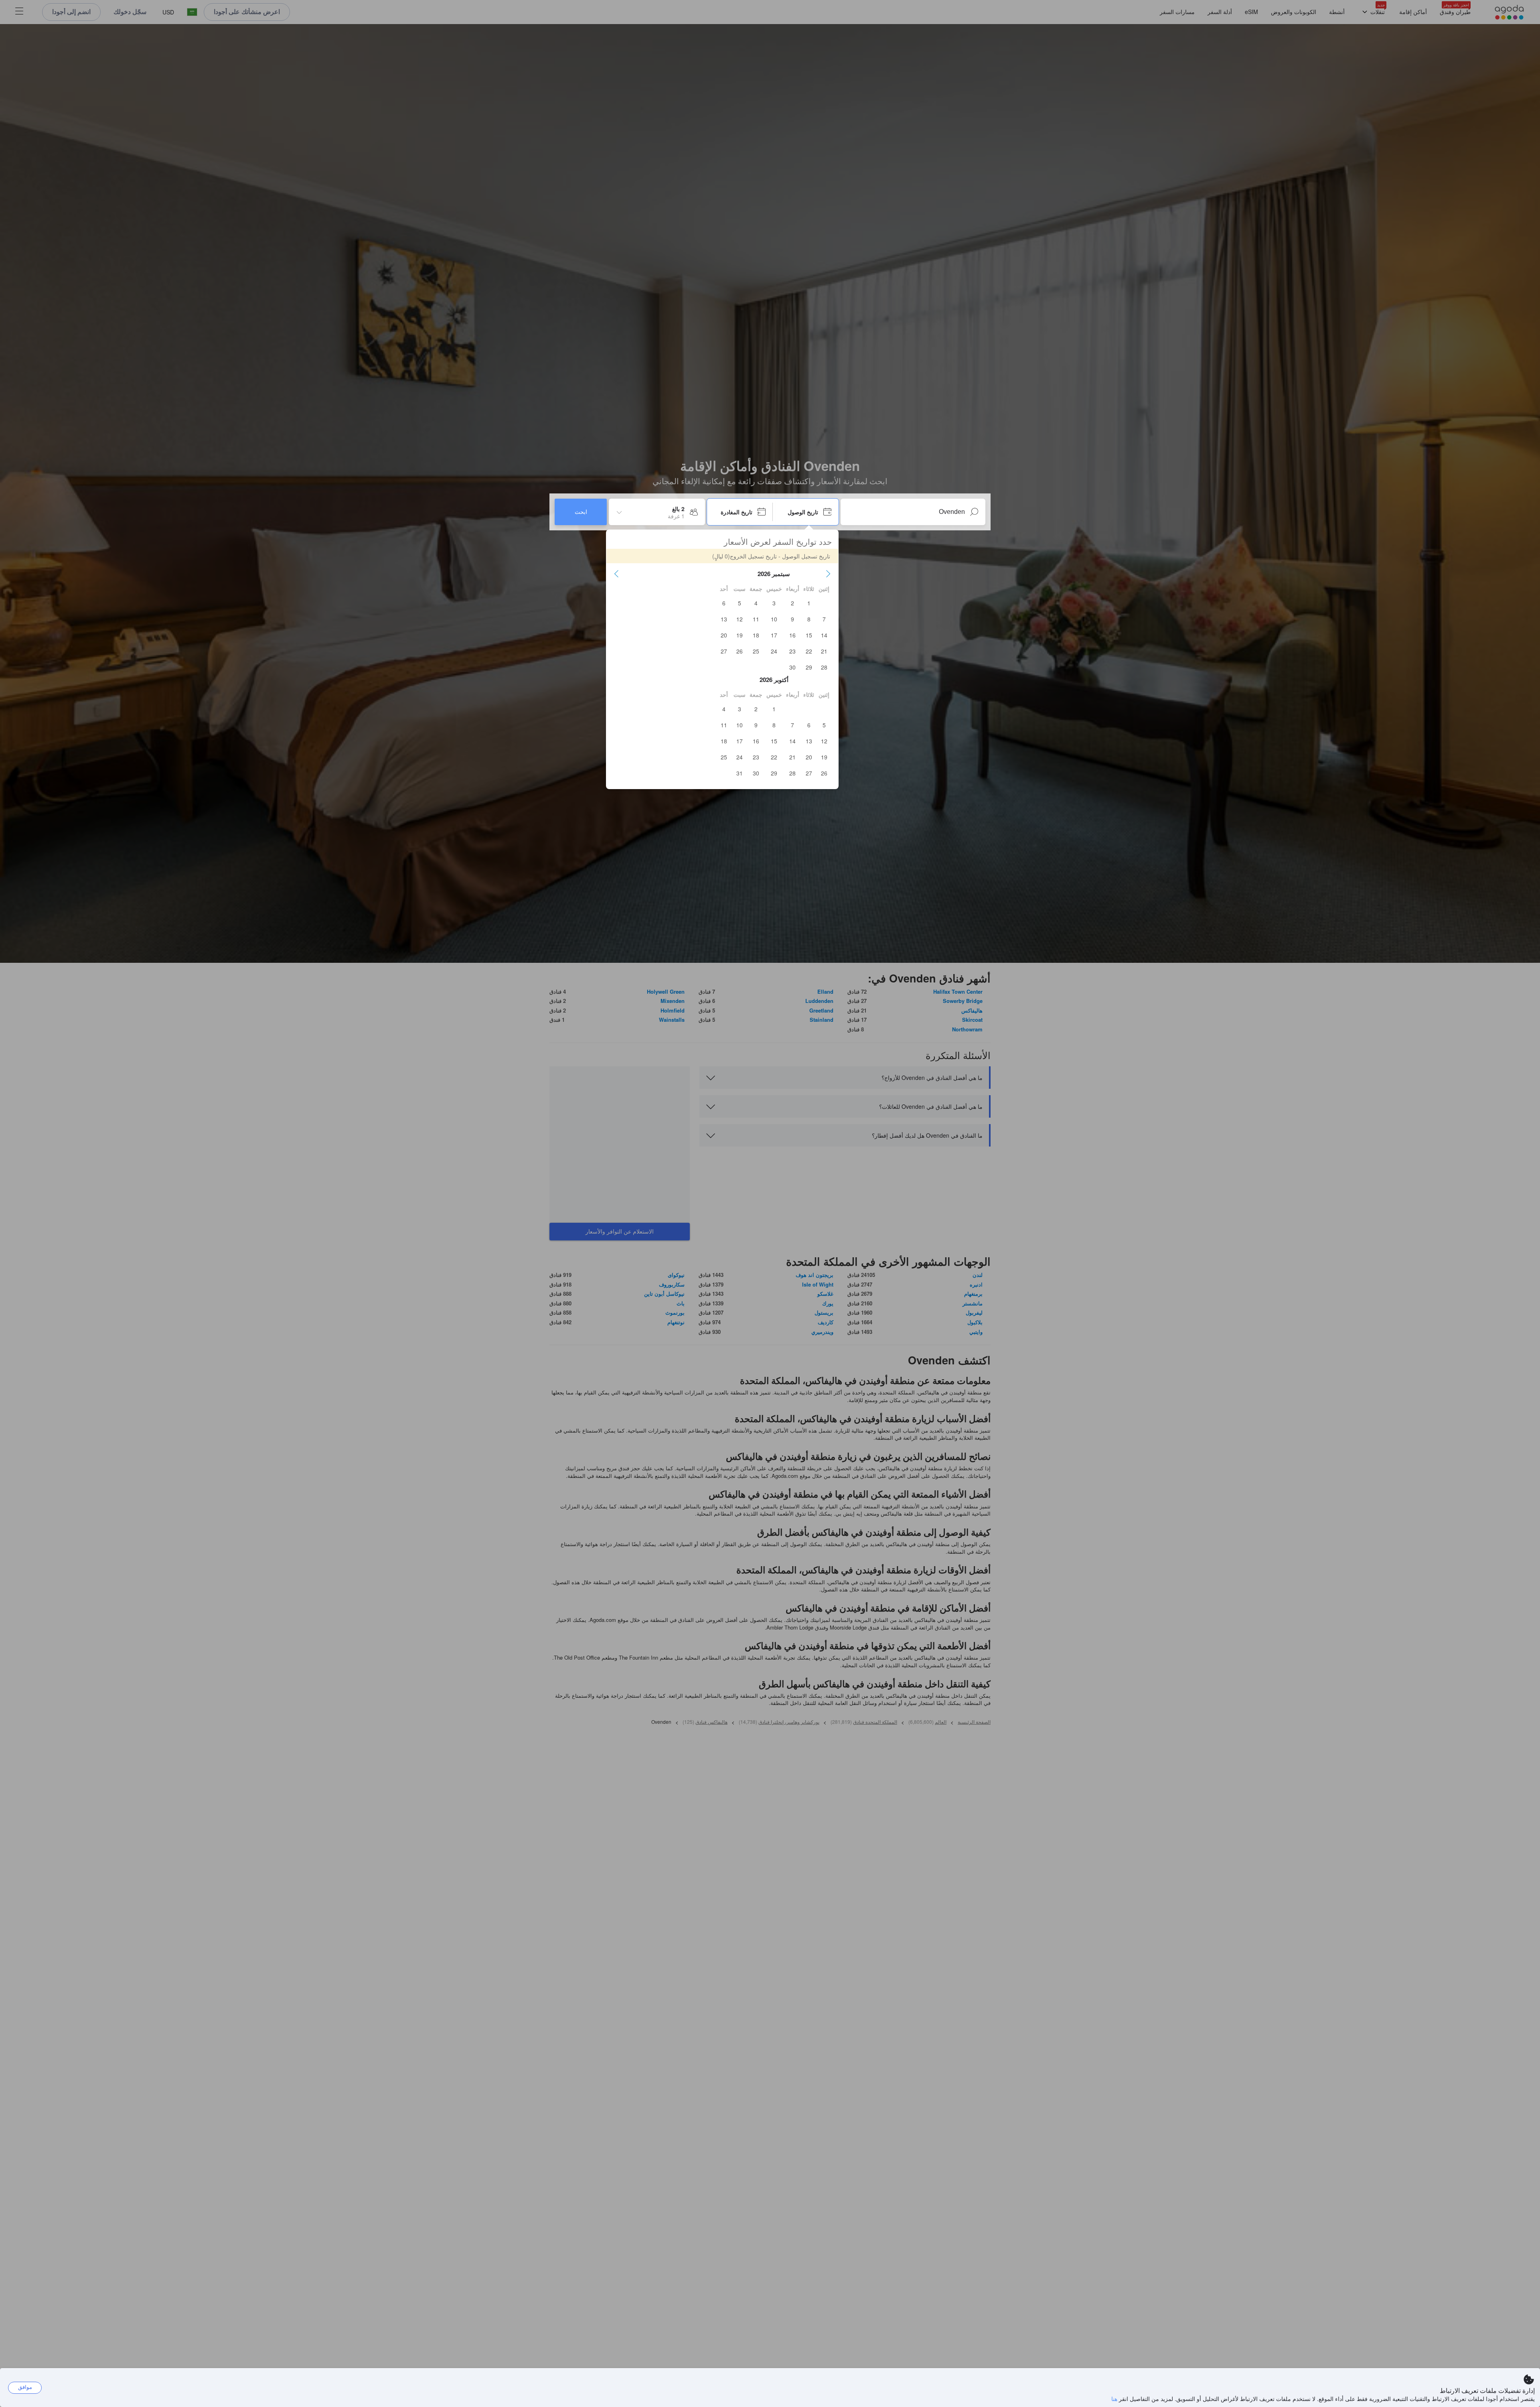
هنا (1114, 2399)
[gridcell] (809, 603)
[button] (828, 574)
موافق (25, 2387)
